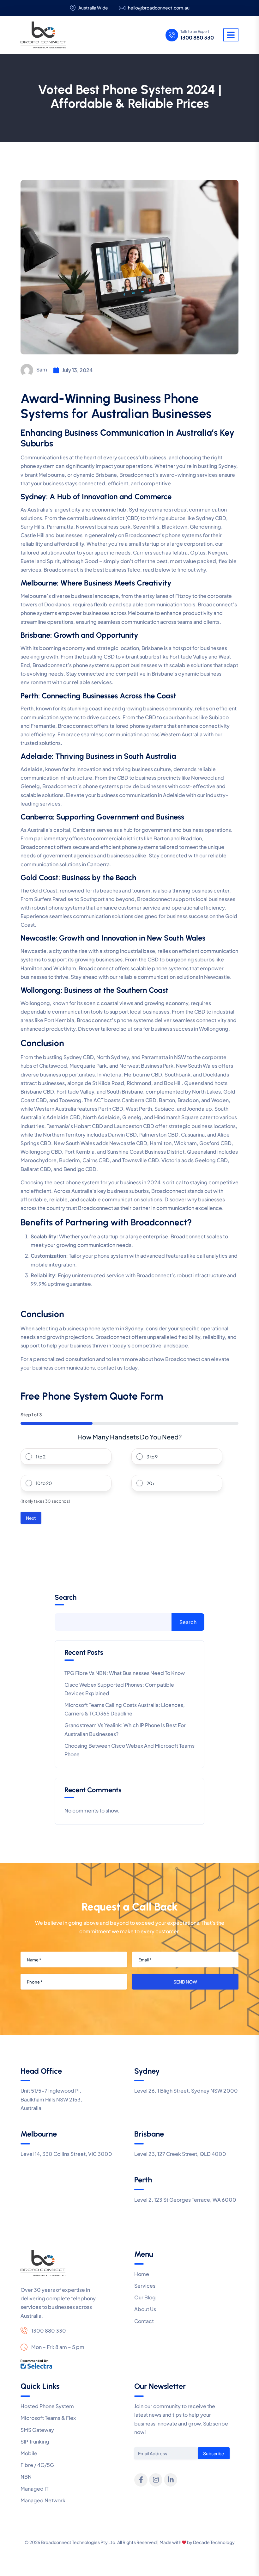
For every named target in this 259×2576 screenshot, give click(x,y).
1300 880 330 (197, 38)
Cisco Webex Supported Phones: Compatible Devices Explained (119, 1689)
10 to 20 (44, 1483)
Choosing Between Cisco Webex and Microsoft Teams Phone (129, 1750)
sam (42, 369)
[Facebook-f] (141, 2480)
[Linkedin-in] (171, 2480)
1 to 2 (41, 1457)
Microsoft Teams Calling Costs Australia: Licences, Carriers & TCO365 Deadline (125, 1709)
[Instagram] (156, 2480)
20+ (151, 1483)
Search (66, 1598)
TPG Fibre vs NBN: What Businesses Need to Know (125, 1673)
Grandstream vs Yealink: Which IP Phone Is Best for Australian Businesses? (125, 1729)
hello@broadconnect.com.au (159, 8)
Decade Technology (214, 2542)
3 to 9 (152, 1457)
